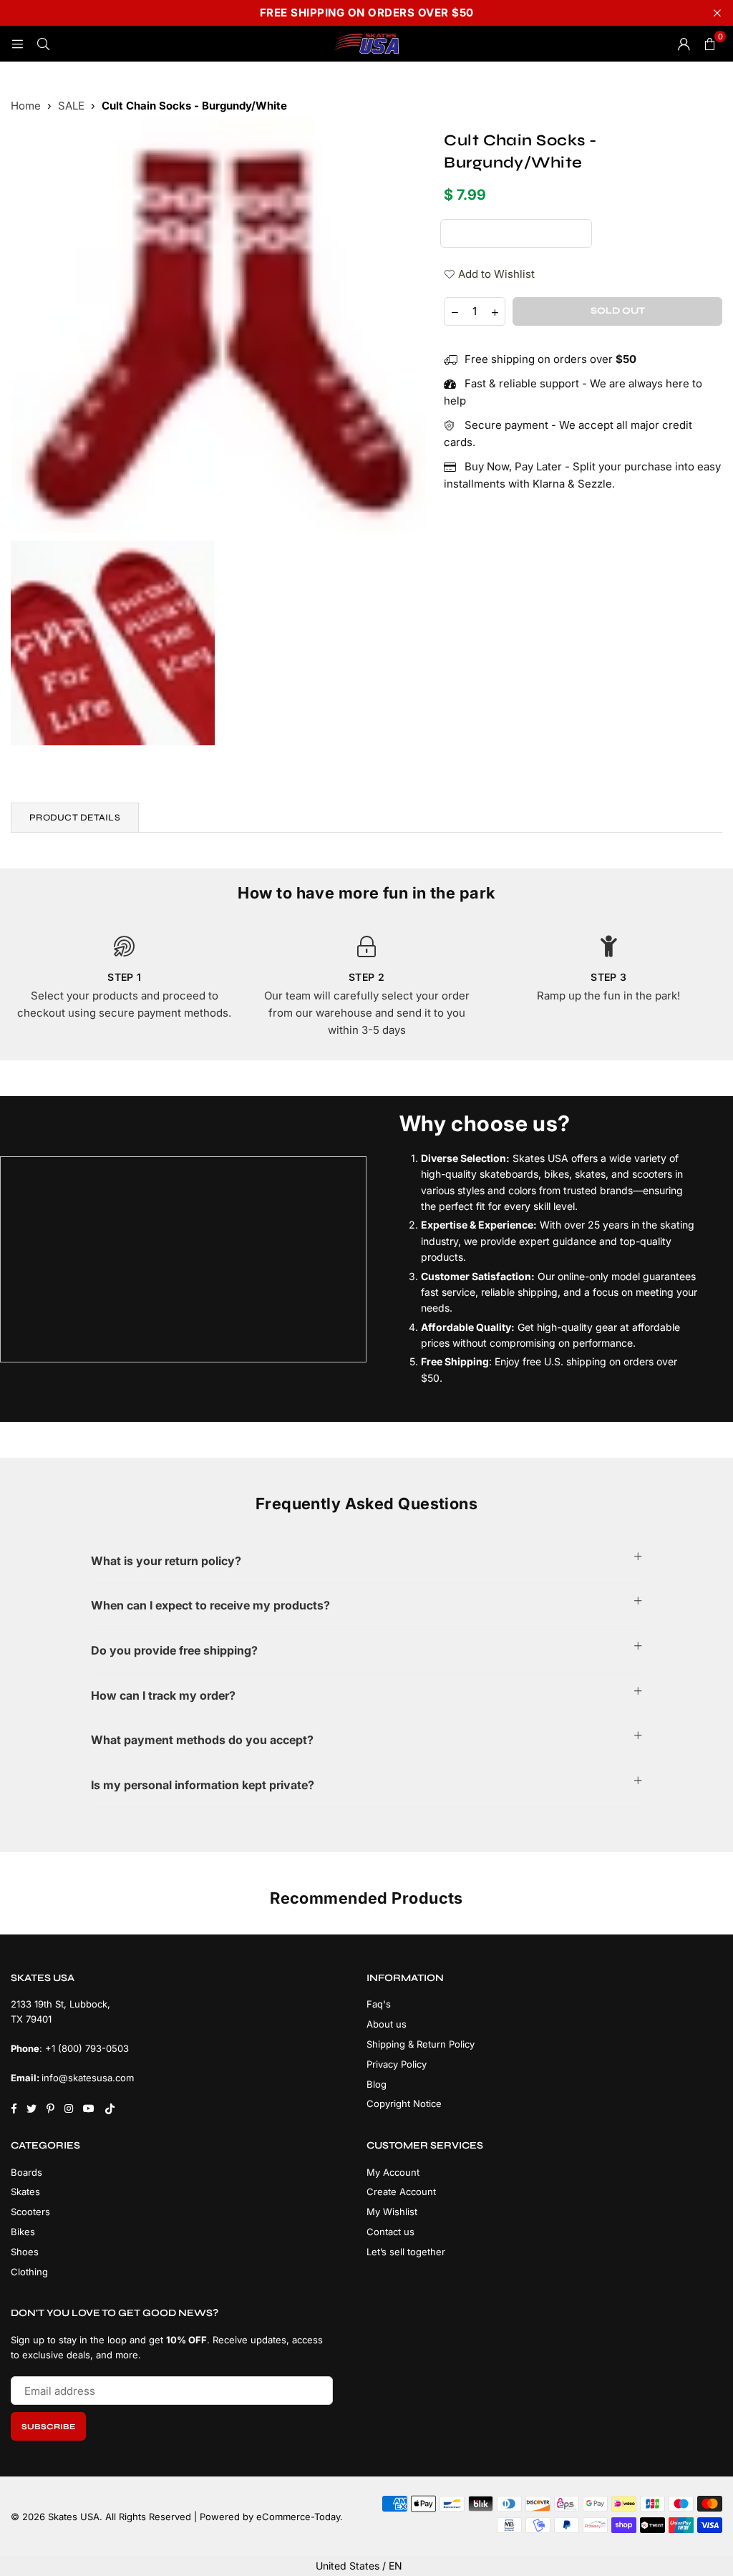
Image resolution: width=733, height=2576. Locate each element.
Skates (25, 2192)
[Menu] (17, 43)
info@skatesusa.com (88, 2078)
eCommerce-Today (298, 2517)
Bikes (23, 2232)
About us (387, 2024)
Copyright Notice (404, 2103)
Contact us (390, 2232)
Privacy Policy (397, 2064)
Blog (377, 2084)
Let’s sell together (406, 2252)
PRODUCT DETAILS (75, 818)
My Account (393, 2172)
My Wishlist (392, 2212)
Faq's (379, 2004)
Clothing (29, 2272)
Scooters (30, 2212)
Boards (26, 2172)
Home (26, 106)
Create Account (401, 2192)
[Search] (43, 43)
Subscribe (48, 2427)
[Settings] (684, 44)
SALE (71, 106)
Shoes (25, 2252)
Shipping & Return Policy (421, 2044)
